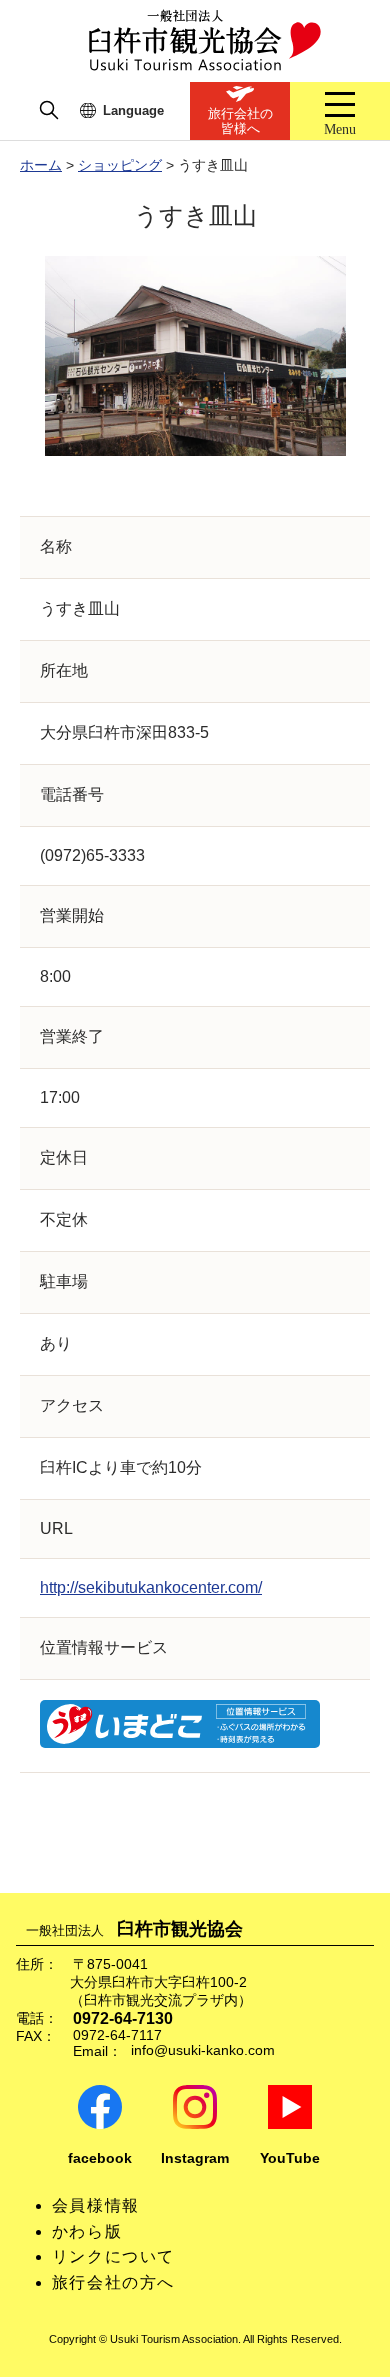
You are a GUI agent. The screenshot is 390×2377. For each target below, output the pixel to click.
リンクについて (113, 2256)
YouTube (290, 2158)
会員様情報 (96, 2205)
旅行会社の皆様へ (240, 121)
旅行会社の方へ (113, 2282)
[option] (195, 356)
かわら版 (87, 2231)
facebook (100, 2158)
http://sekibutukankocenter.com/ (151, 1587)
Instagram (195, 2158)
